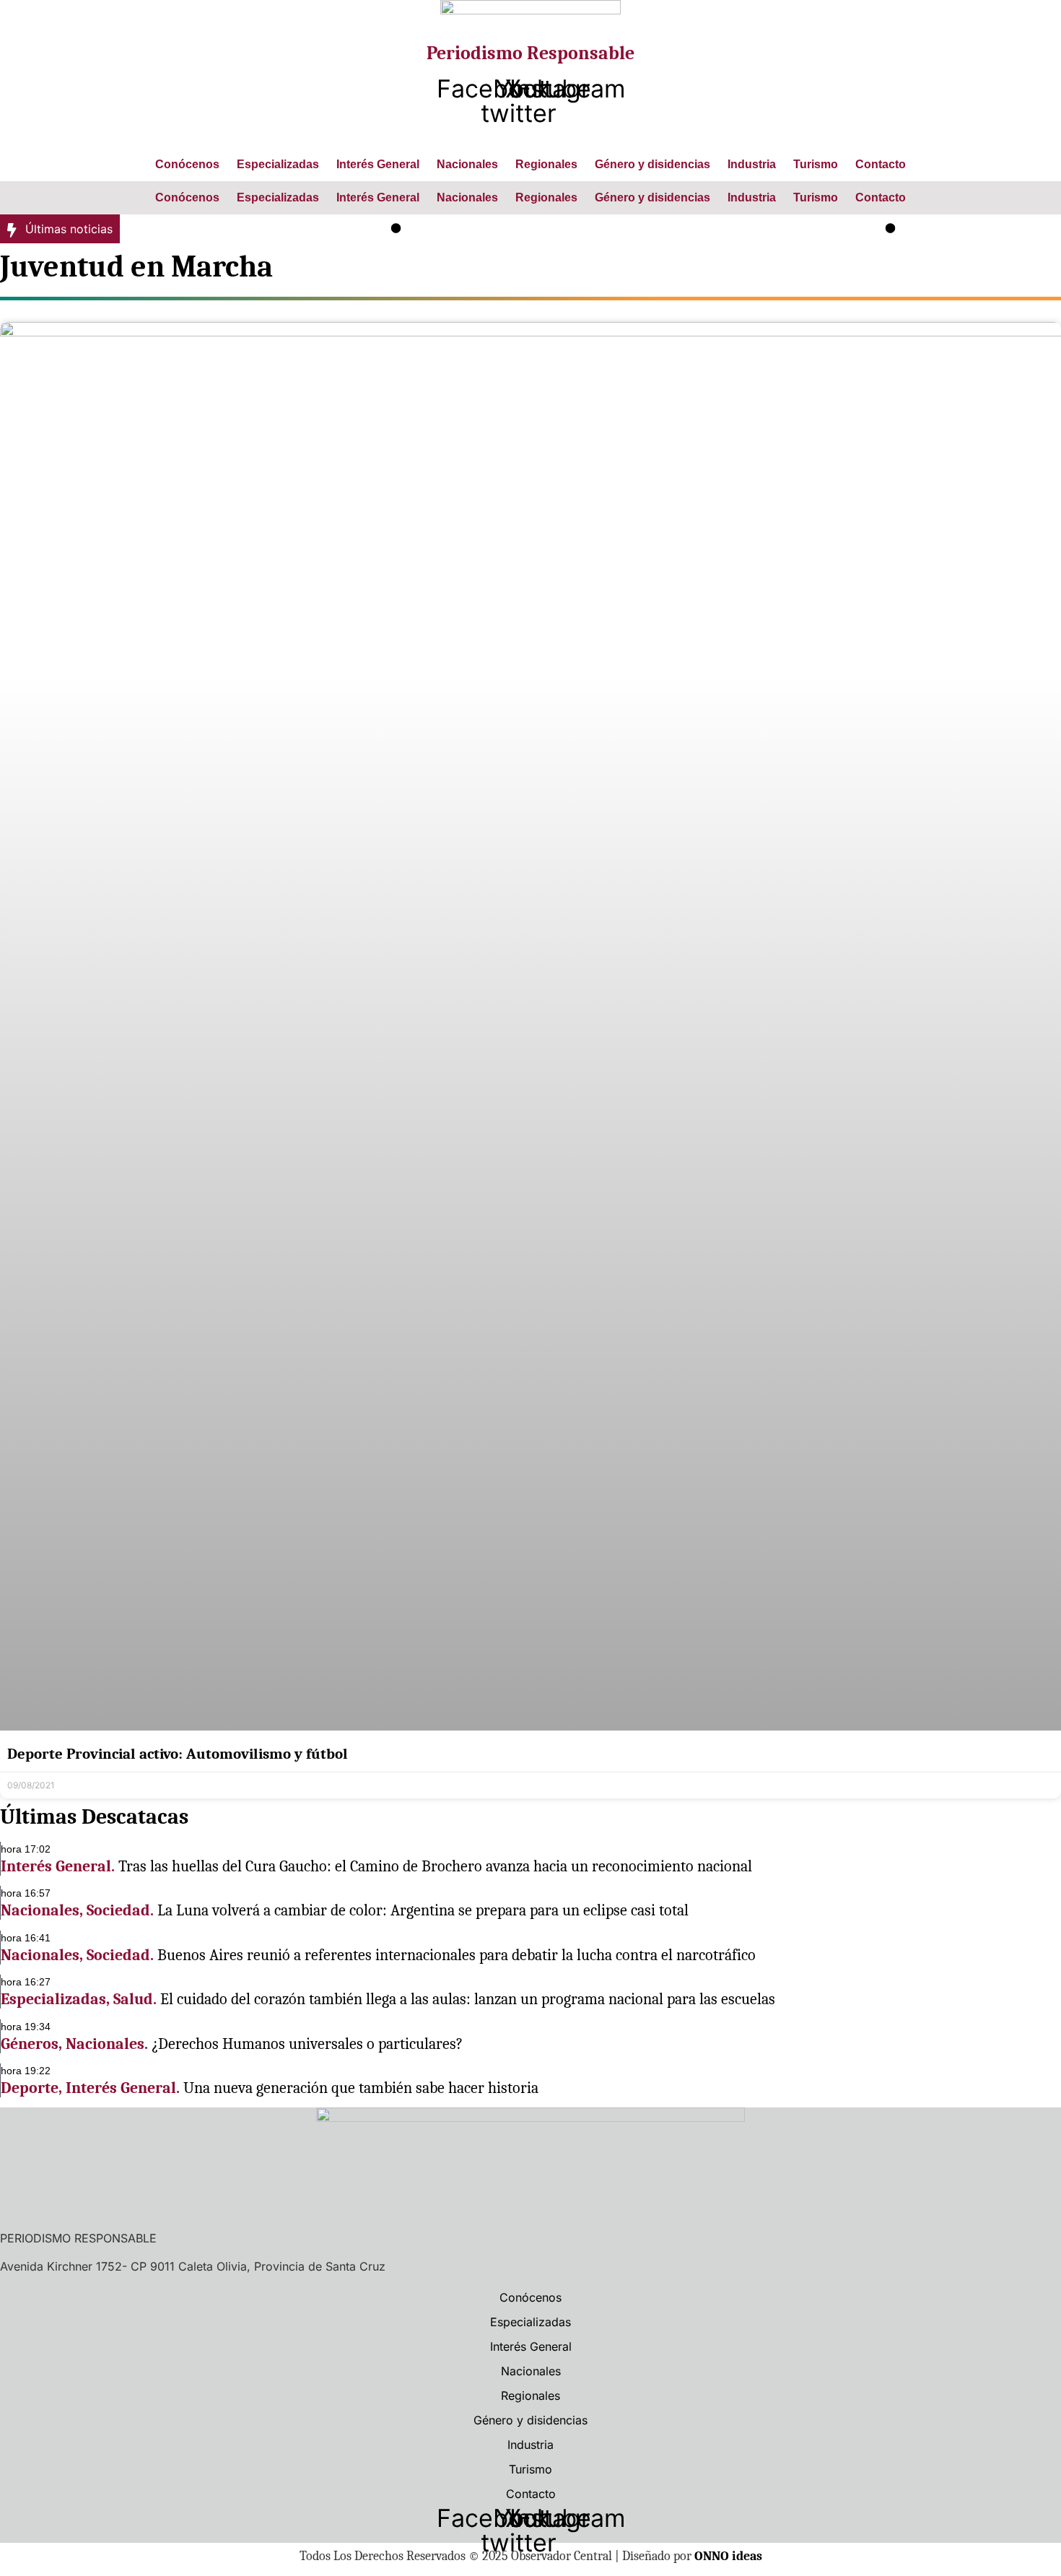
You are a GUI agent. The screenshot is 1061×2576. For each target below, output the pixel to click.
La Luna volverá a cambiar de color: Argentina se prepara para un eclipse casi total (620, 229)
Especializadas (278, 164)
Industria (752, 164)
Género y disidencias (652, 164)
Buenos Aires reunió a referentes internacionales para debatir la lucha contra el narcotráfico (457, 1955)
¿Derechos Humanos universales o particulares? (307, 2044)
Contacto (881, 164)
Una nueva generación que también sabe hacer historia (361, 2088)
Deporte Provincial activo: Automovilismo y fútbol (178, 1754)
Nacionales (467, 164)
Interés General (378, 164)
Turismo (816, 164)
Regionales (546, 164)
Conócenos (187, 164)
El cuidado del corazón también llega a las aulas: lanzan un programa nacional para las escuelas (468, 1999)
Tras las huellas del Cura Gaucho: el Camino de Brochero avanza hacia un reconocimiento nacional (435, 1866)
